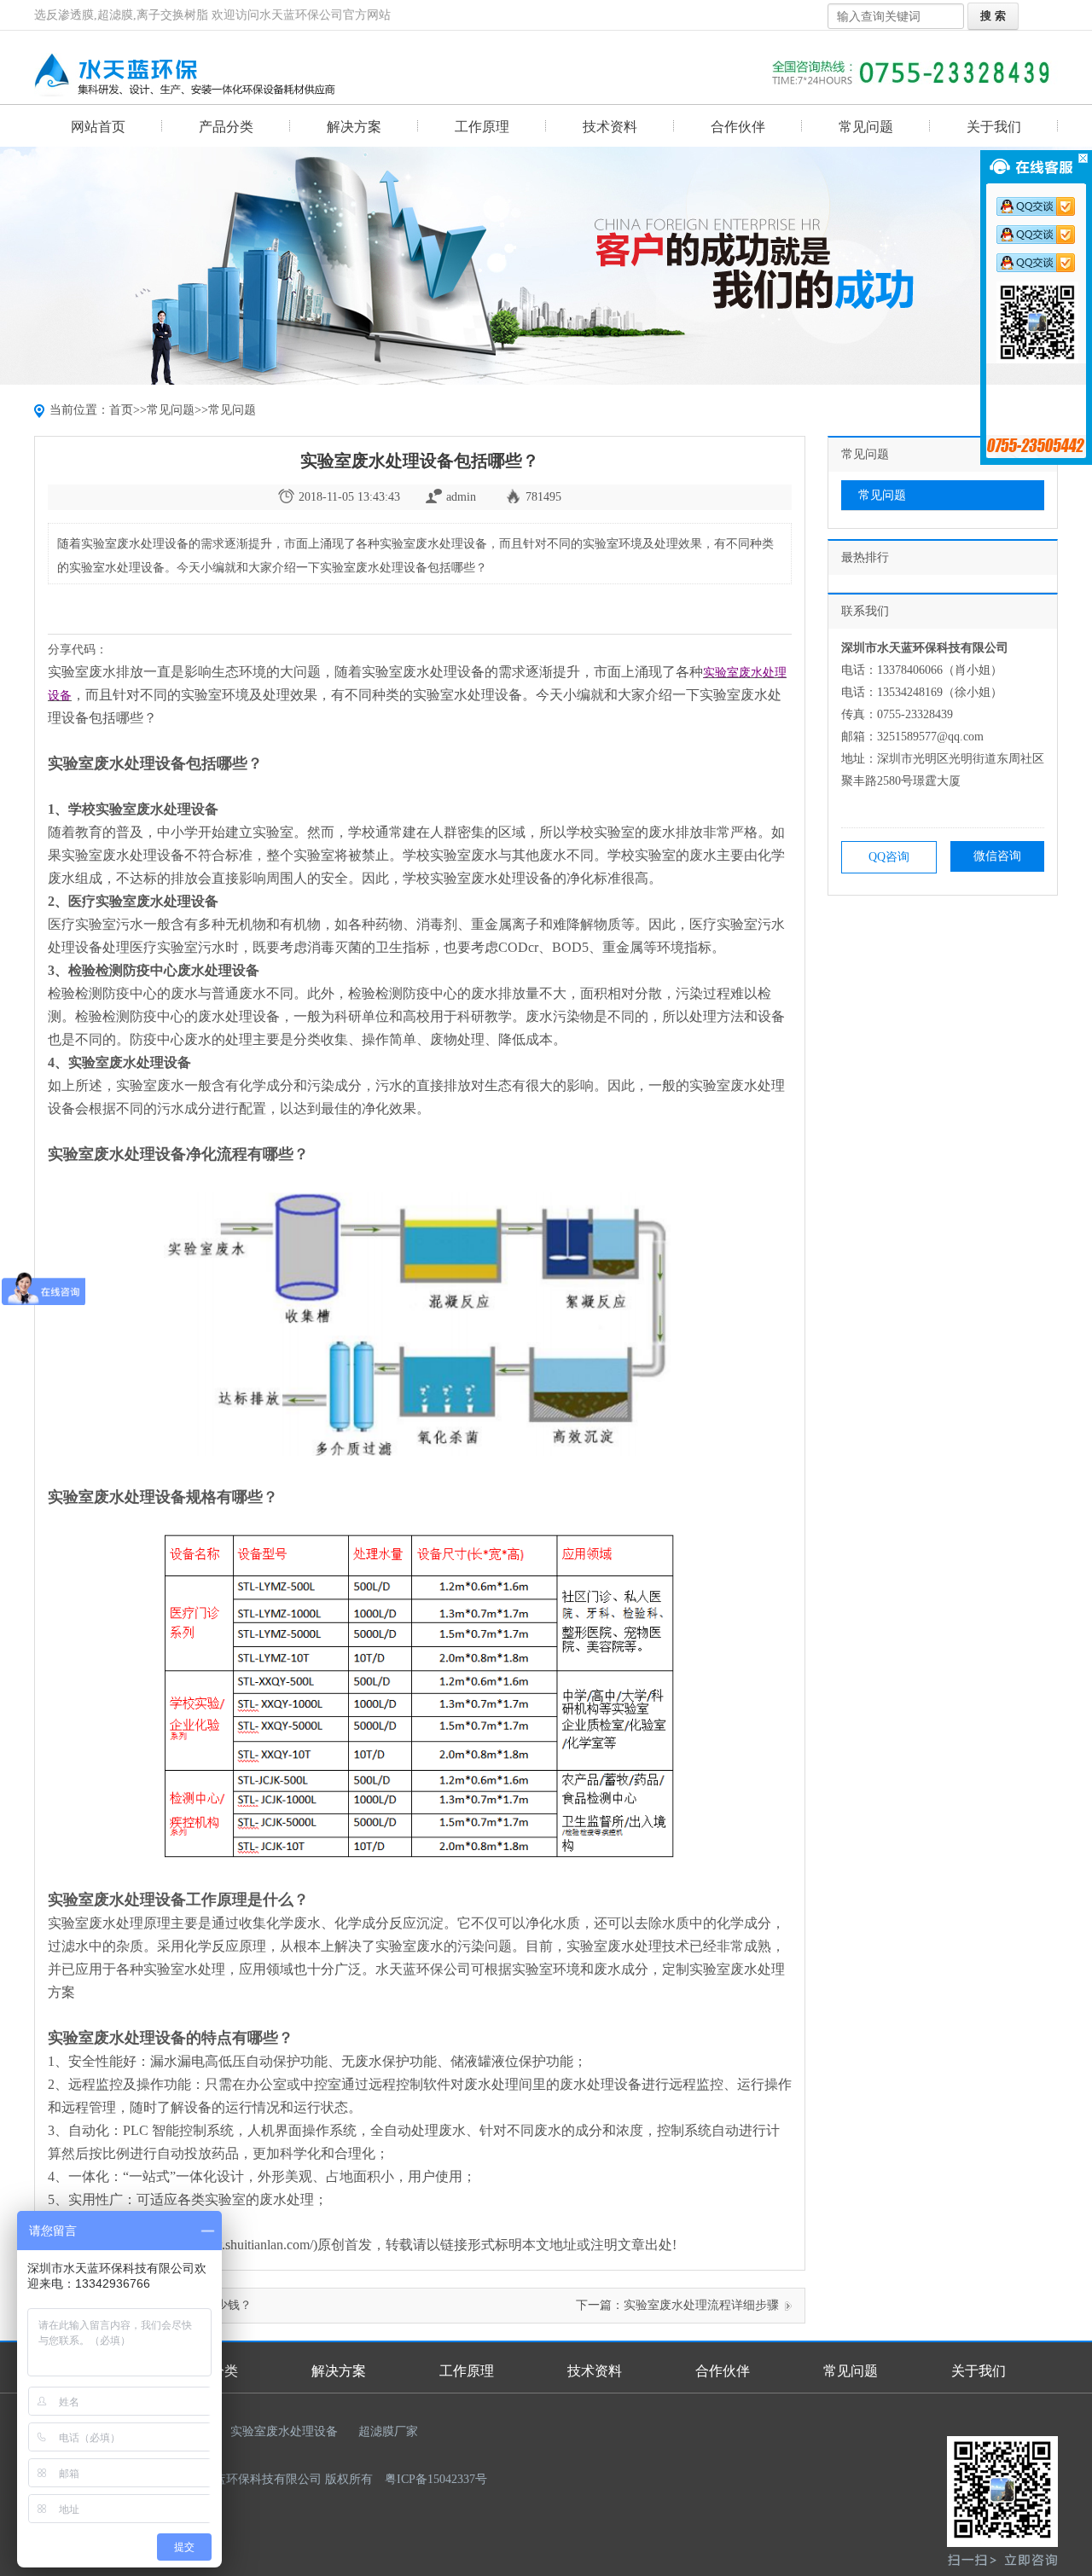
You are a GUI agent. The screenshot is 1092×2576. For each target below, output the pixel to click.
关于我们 (994, 127)
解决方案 (354, 127)
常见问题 (866, 127)
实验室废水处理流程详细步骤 (701, 2305)
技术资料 (610, 127)
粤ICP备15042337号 (436, 2479)
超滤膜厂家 (388, 2431)
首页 (121, 410)
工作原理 (482, 127)
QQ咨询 (889, 857)
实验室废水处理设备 (284, 2431)
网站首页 (98, 127)
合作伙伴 (738, 127)
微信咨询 (997, 856)
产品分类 (226, 127)
